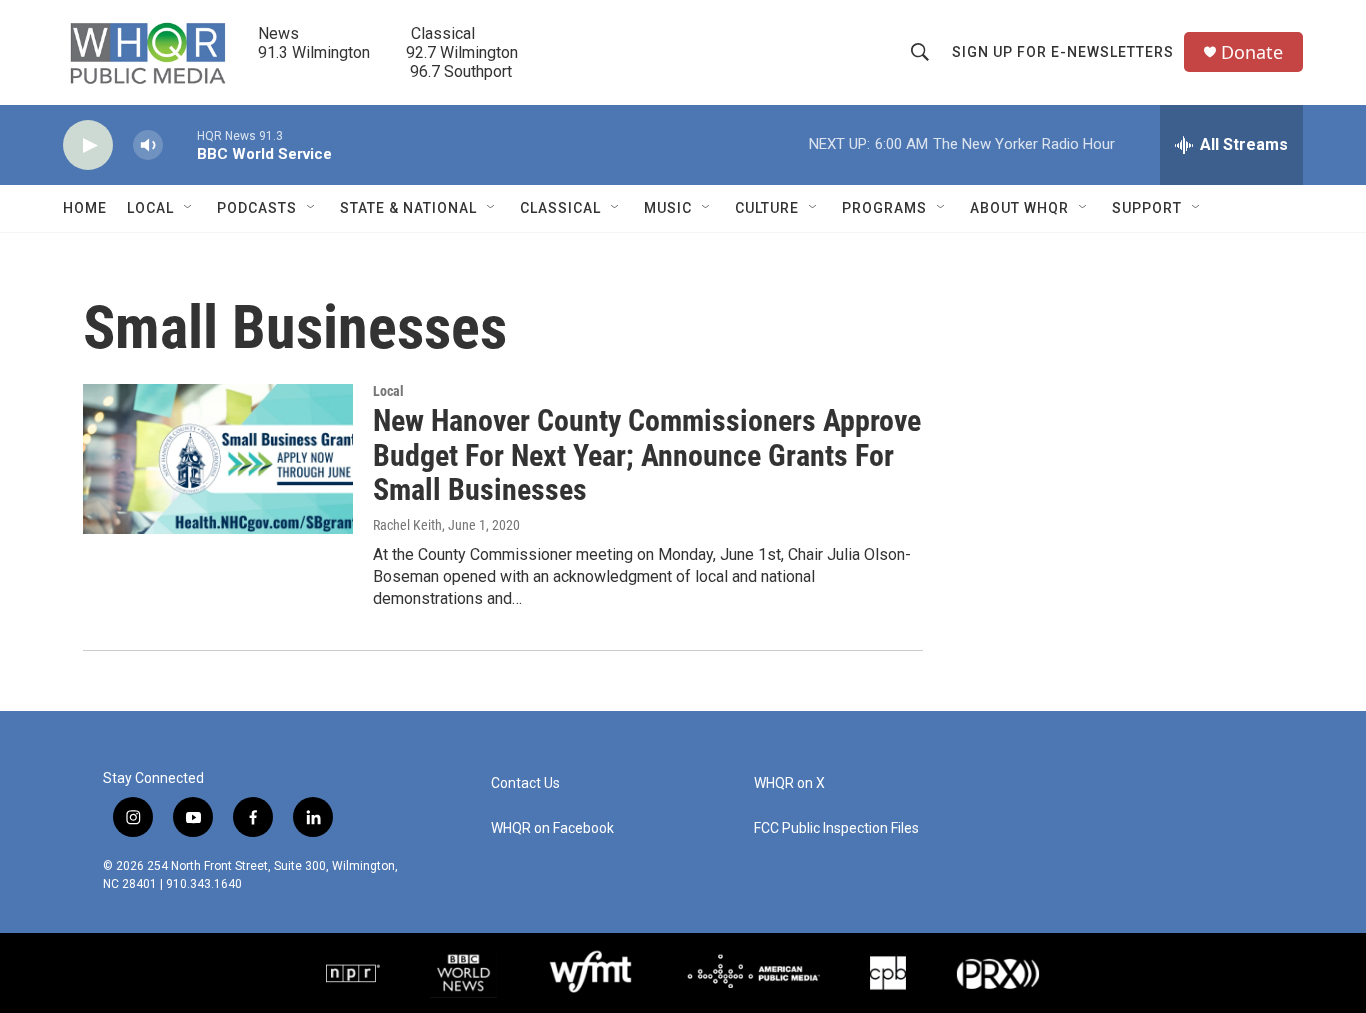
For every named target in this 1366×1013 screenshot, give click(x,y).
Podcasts (257, 208)
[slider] (180, 144)
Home (85, 208)
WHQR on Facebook (552, 828)
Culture (767, 208)
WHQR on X (789, 783)
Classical (560, 208)
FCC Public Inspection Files (836, 828)
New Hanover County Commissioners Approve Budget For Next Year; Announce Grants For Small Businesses (647, 455)
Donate (1252, 52)
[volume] (148, 145)
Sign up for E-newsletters (1063, 52)
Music (668, 208)
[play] (88, 145)
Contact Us (525, 783)
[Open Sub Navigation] (189, 208)
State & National (408, 208)
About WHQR (1019, 208)
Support (1147, 208)
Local (150, 208)
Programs (884, 208)
